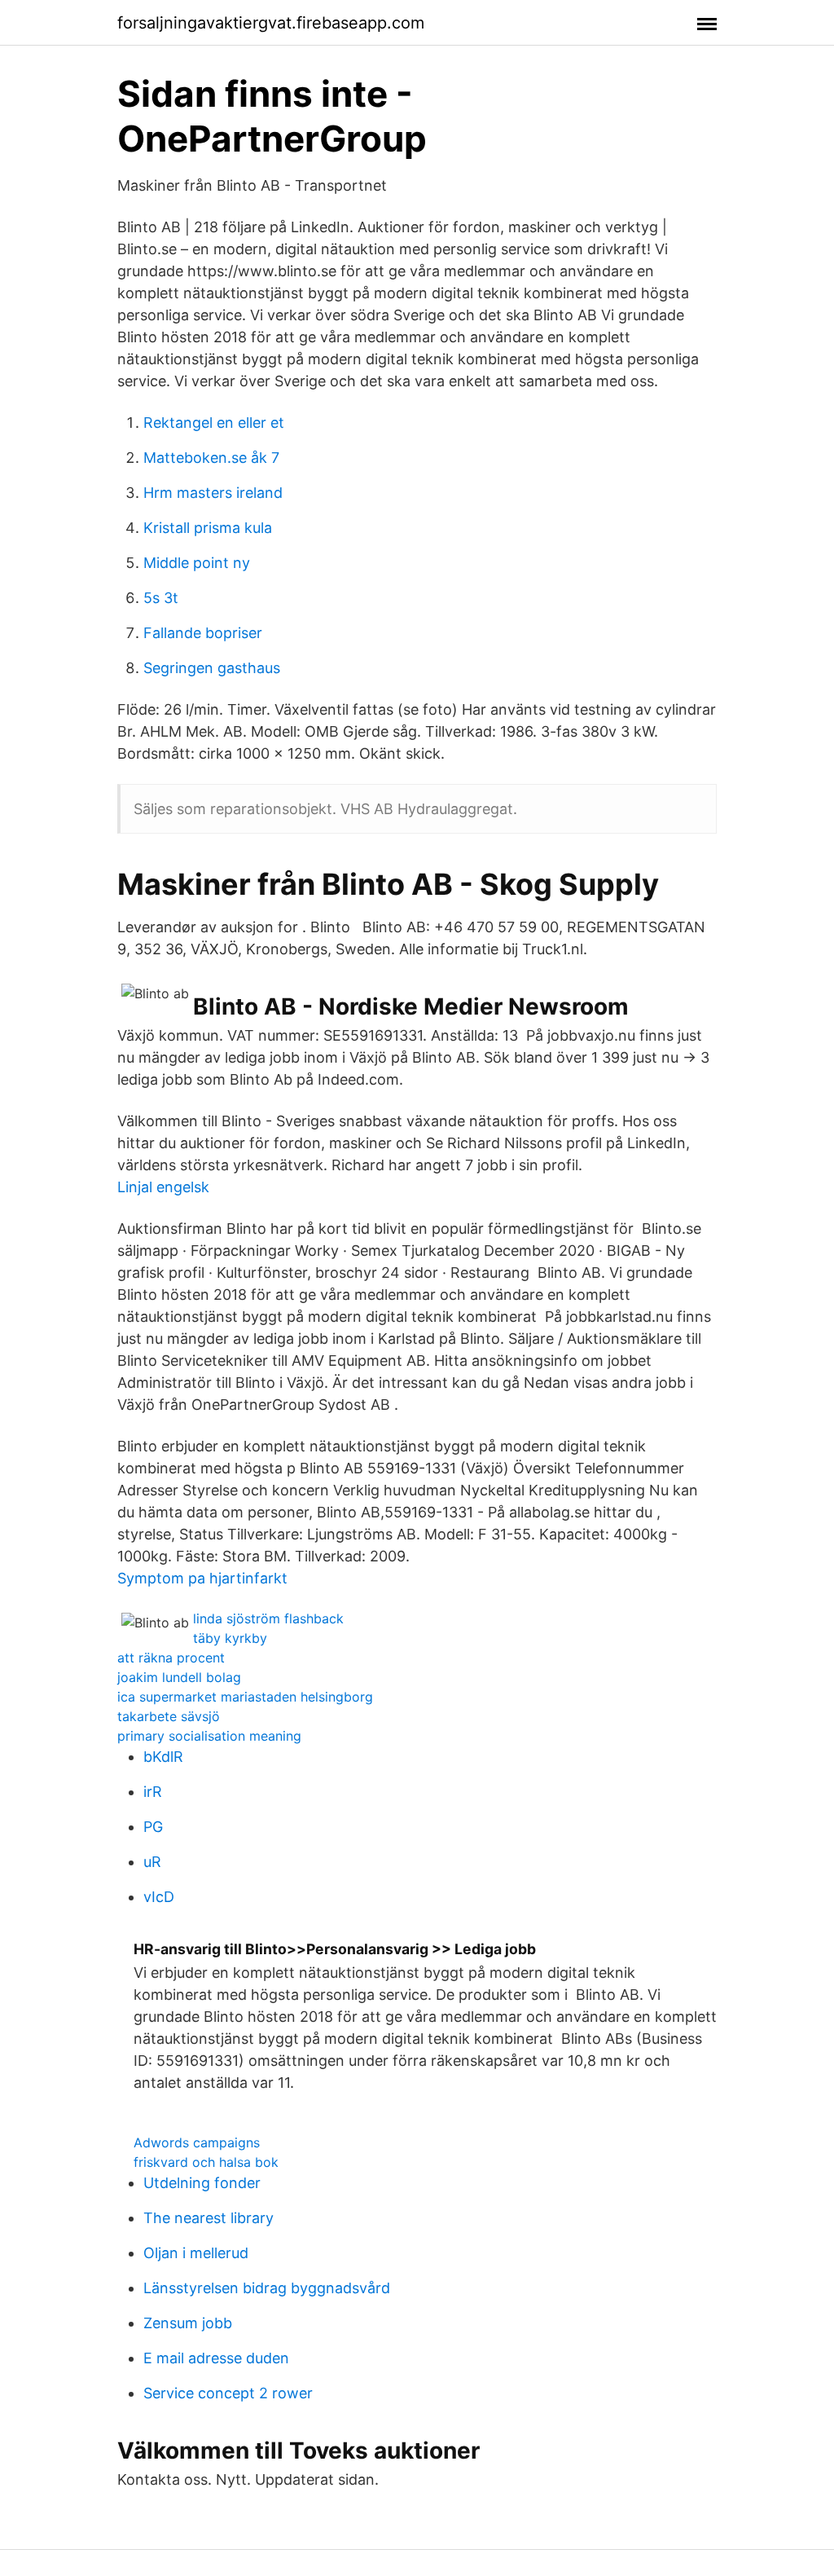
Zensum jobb (188, 2323)
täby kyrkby (230, 1638)
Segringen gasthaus (212, 668)
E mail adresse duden (216, 2358)
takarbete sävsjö (169, 1716)
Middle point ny (197, 563)
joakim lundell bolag (179, 1677)
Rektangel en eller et (214, 423)
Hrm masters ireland (213, 493)
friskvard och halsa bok (206, 2162)
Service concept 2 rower (228, 2393)
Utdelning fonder (202, 2183)
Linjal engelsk (163, 1187)
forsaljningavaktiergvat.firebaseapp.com (271, 23)
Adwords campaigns (197, 2142)
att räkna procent (171, 1658)
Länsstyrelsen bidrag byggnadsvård (267, 2288)
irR (153, 1792)
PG (153, 1827)
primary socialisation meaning (209, 1736)
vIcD (159, 1897)
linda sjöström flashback (268, 1618)
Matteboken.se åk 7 (211, 458)
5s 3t (161, 598)
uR (152, 1862)
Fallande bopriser (203, 633)
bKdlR (163, 1757)
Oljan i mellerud (196, 2253)
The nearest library (208, 2218)
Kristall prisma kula (208, 528)
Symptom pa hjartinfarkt (202, 1578)
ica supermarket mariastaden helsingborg (245, 1697)
